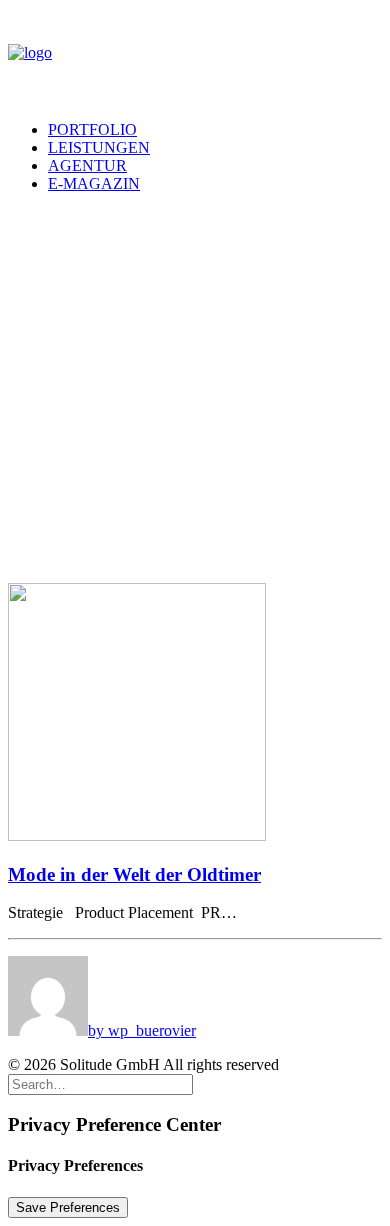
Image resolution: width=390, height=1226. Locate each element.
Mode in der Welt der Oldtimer (134, 874)
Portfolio (92, 129)
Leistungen (99, 147)
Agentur (87, 165)
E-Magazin (94, 183)
